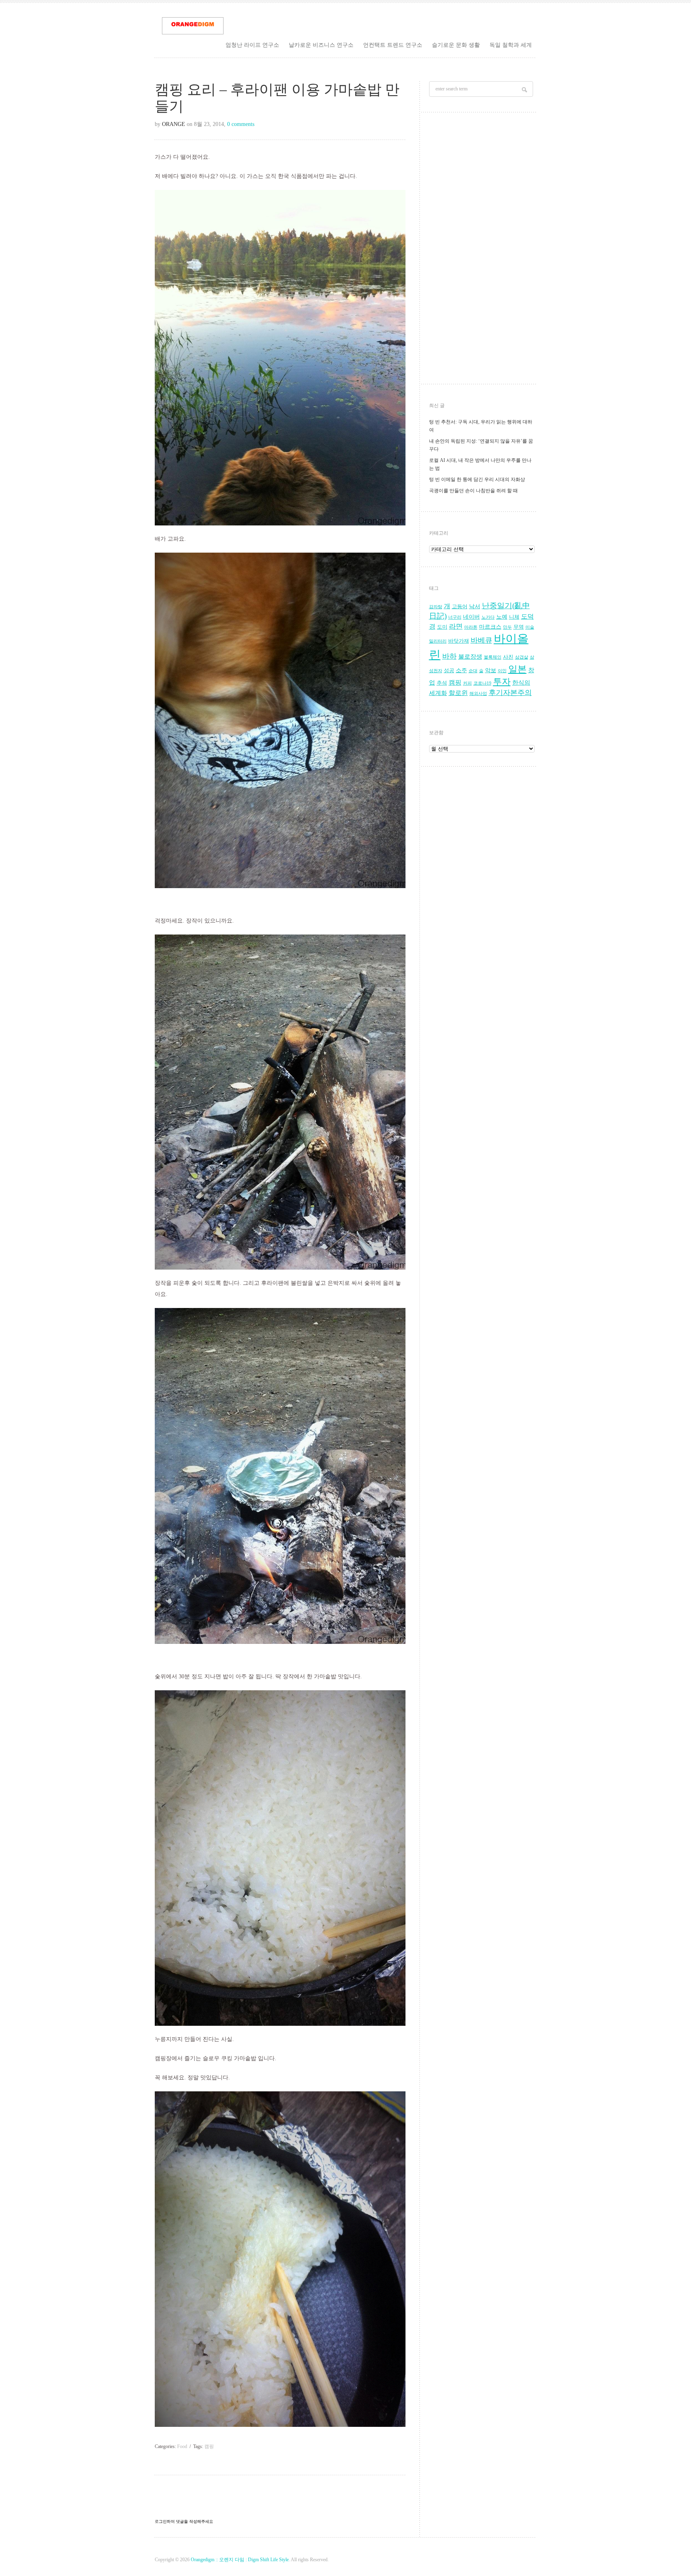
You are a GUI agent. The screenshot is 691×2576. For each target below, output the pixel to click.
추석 (442, 683)
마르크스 (490, 627)
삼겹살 (522, 657)
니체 (514, 617)
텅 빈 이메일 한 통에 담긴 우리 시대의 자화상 (477, 479)
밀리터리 (438, 641)
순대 (473, 671)
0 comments (241, 124)
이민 (502, 671)
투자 (502, 682)
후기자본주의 (510, 693)
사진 (508, 657)
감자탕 (436, 607)
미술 (530, 627)
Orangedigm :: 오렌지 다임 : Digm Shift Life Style (240, 2560)
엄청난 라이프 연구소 (252, 45)
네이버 (471, 617)
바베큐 (481, 640)
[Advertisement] (482, 250)
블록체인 (493, 657)
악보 (491, 670)
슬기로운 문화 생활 (456, 45)
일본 (517, 669)
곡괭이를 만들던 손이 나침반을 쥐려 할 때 (473, 491)
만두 (507, 627)
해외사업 (478, 694)
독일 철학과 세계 (511, 45)
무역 (519, 627)
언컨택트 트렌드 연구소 (393, 45)
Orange (174, 124)
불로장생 (470, 656)
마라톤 (471, 627)
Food (182, 2446)
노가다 (488, 617)
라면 (456, 626)
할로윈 (458, 693)
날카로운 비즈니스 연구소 (321, 45)
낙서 (475, 606)
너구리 (455, 617)
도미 (442, 627)
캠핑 (209, 2446)
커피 (467, 683)
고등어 (460, 607)
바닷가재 (459, 641)
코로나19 (482, 683)
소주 (461, 670)
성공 (449, 671)
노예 (502, 617)
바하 (449, 656)
